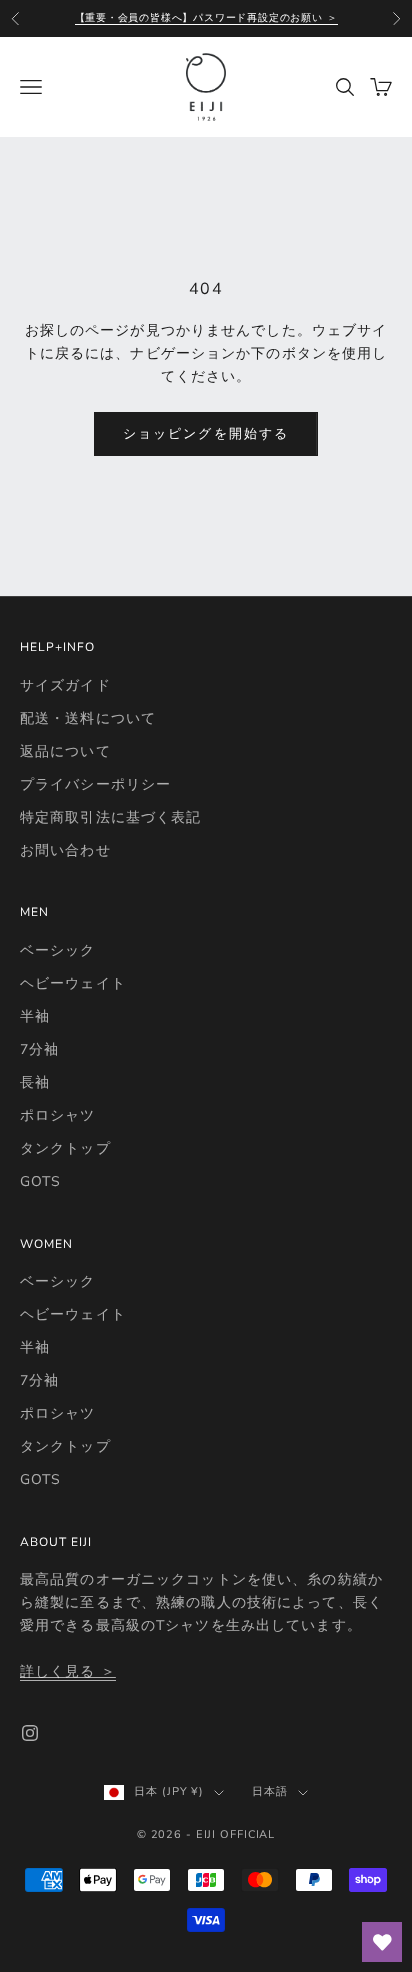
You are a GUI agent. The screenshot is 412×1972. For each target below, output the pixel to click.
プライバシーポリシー (95, 784)
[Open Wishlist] (382, 1942)
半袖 (35, 1016)
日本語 (270, 1791)
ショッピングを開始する (206, 434)
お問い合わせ (65, 850)
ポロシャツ (58, 1115)
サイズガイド (65, 685)
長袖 (35, 1082)
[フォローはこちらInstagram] (30, 1733)
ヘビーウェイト (73, 983)
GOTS (40, 1181)
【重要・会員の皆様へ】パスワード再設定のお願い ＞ (206, 18)
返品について (65, 751)
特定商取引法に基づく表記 (110, 817)
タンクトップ (65, 1148)
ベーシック (58, 950)
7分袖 (39, 1049)
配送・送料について (88, 718)
